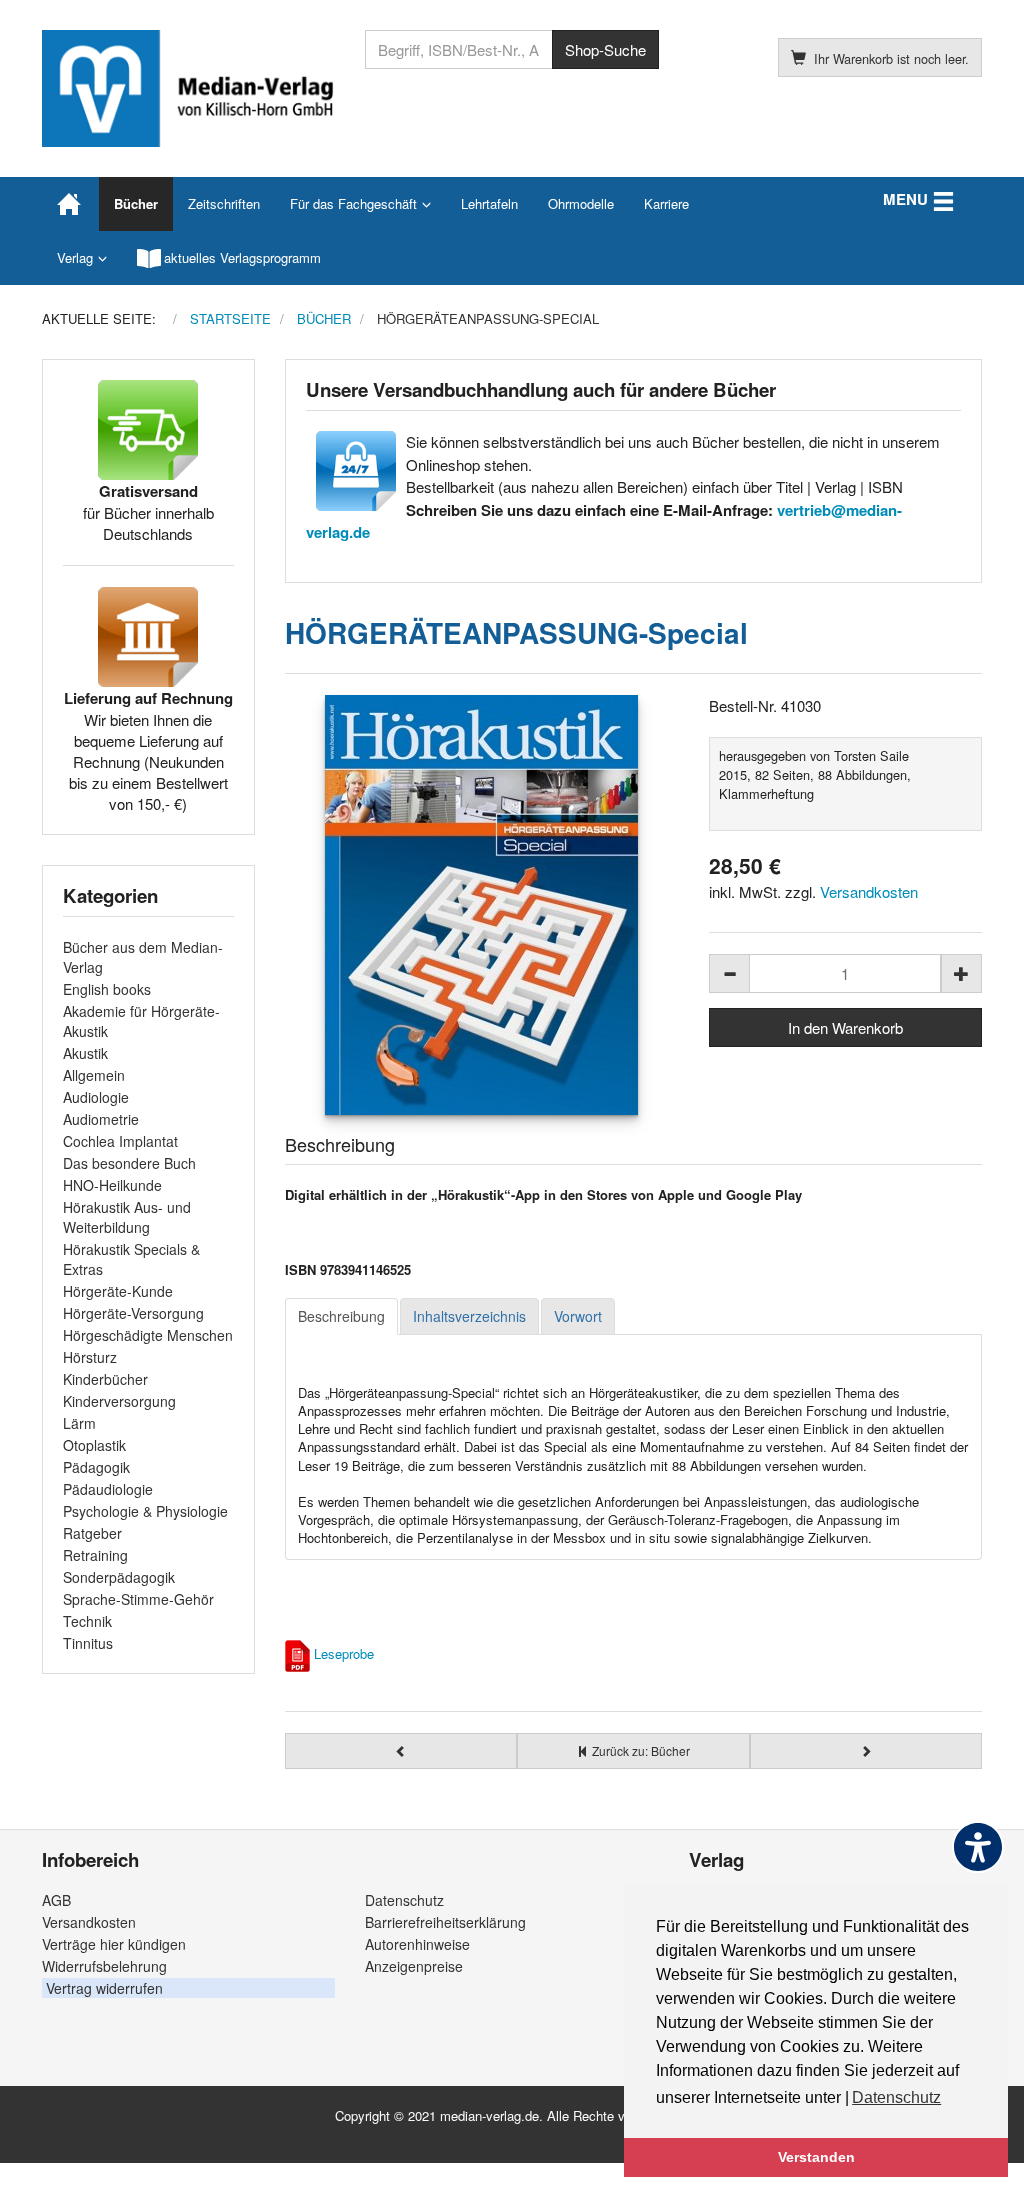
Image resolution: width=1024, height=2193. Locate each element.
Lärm (79, 1423)
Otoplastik (94, 1445)
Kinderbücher (105, 1379)
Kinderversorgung (119, 1401)
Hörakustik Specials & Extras (131, 1259)
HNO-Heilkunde (112, 1185)
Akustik (85, 1053)
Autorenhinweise (417, 1944)
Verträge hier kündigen (114, 1944)
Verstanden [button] (816, 2157)
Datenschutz (404, 1900)
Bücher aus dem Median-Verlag (143, 957)
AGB (56, 1900)
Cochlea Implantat (120, 1141)
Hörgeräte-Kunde (118, 1291)
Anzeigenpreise (414, 1966)
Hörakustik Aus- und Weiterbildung (127, 1217)
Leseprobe (344, 1653)
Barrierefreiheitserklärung (445, 1922)
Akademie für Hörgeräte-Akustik (141, 1021)
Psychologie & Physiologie (145, 1511)
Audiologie (96, 1097)
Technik (87, 1621)
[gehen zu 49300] (401, 1751)
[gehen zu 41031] (866, 1751)
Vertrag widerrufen (104, 1988)
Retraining (95, 1555)
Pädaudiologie (108, 1489)
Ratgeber (92, 1533)
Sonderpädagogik (119, 1577)
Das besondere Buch (129, 1163)
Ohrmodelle (581, 203)
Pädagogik (96, 1467)
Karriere (666, 203)
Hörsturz (90, 1357)
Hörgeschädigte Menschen (148, 1335)
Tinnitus (88, 1643)
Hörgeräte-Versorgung (133, 1313)
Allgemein (94, 1075)
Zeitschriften (224, 203)
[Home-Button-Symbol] (70, 204)
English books (107, 989)
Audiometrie (101, 1119)
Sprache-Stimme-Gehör (138, 1599)
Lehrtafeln (489, 203)
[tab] (341, 1317)
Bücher (136, 203)
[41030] (482, 905)
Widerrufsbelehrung (104, 1966)
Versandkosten (869, 891)
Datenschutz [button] (896, 2097)
